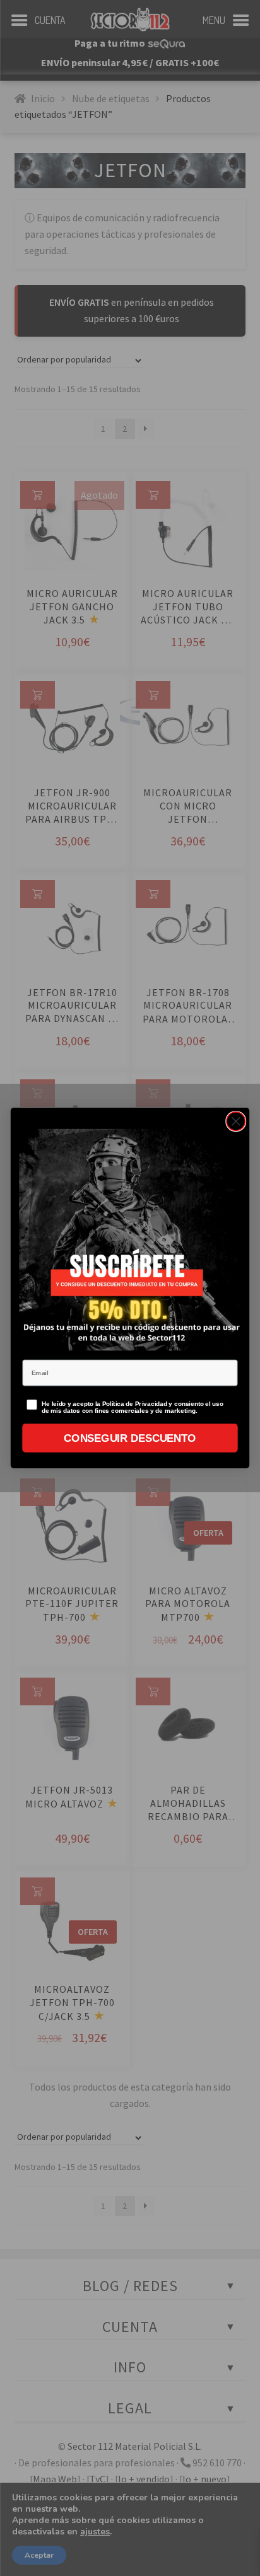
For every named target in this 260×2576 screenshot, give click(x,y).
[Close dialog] (236, 1121)
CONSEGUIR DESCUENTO (130, 1438)
